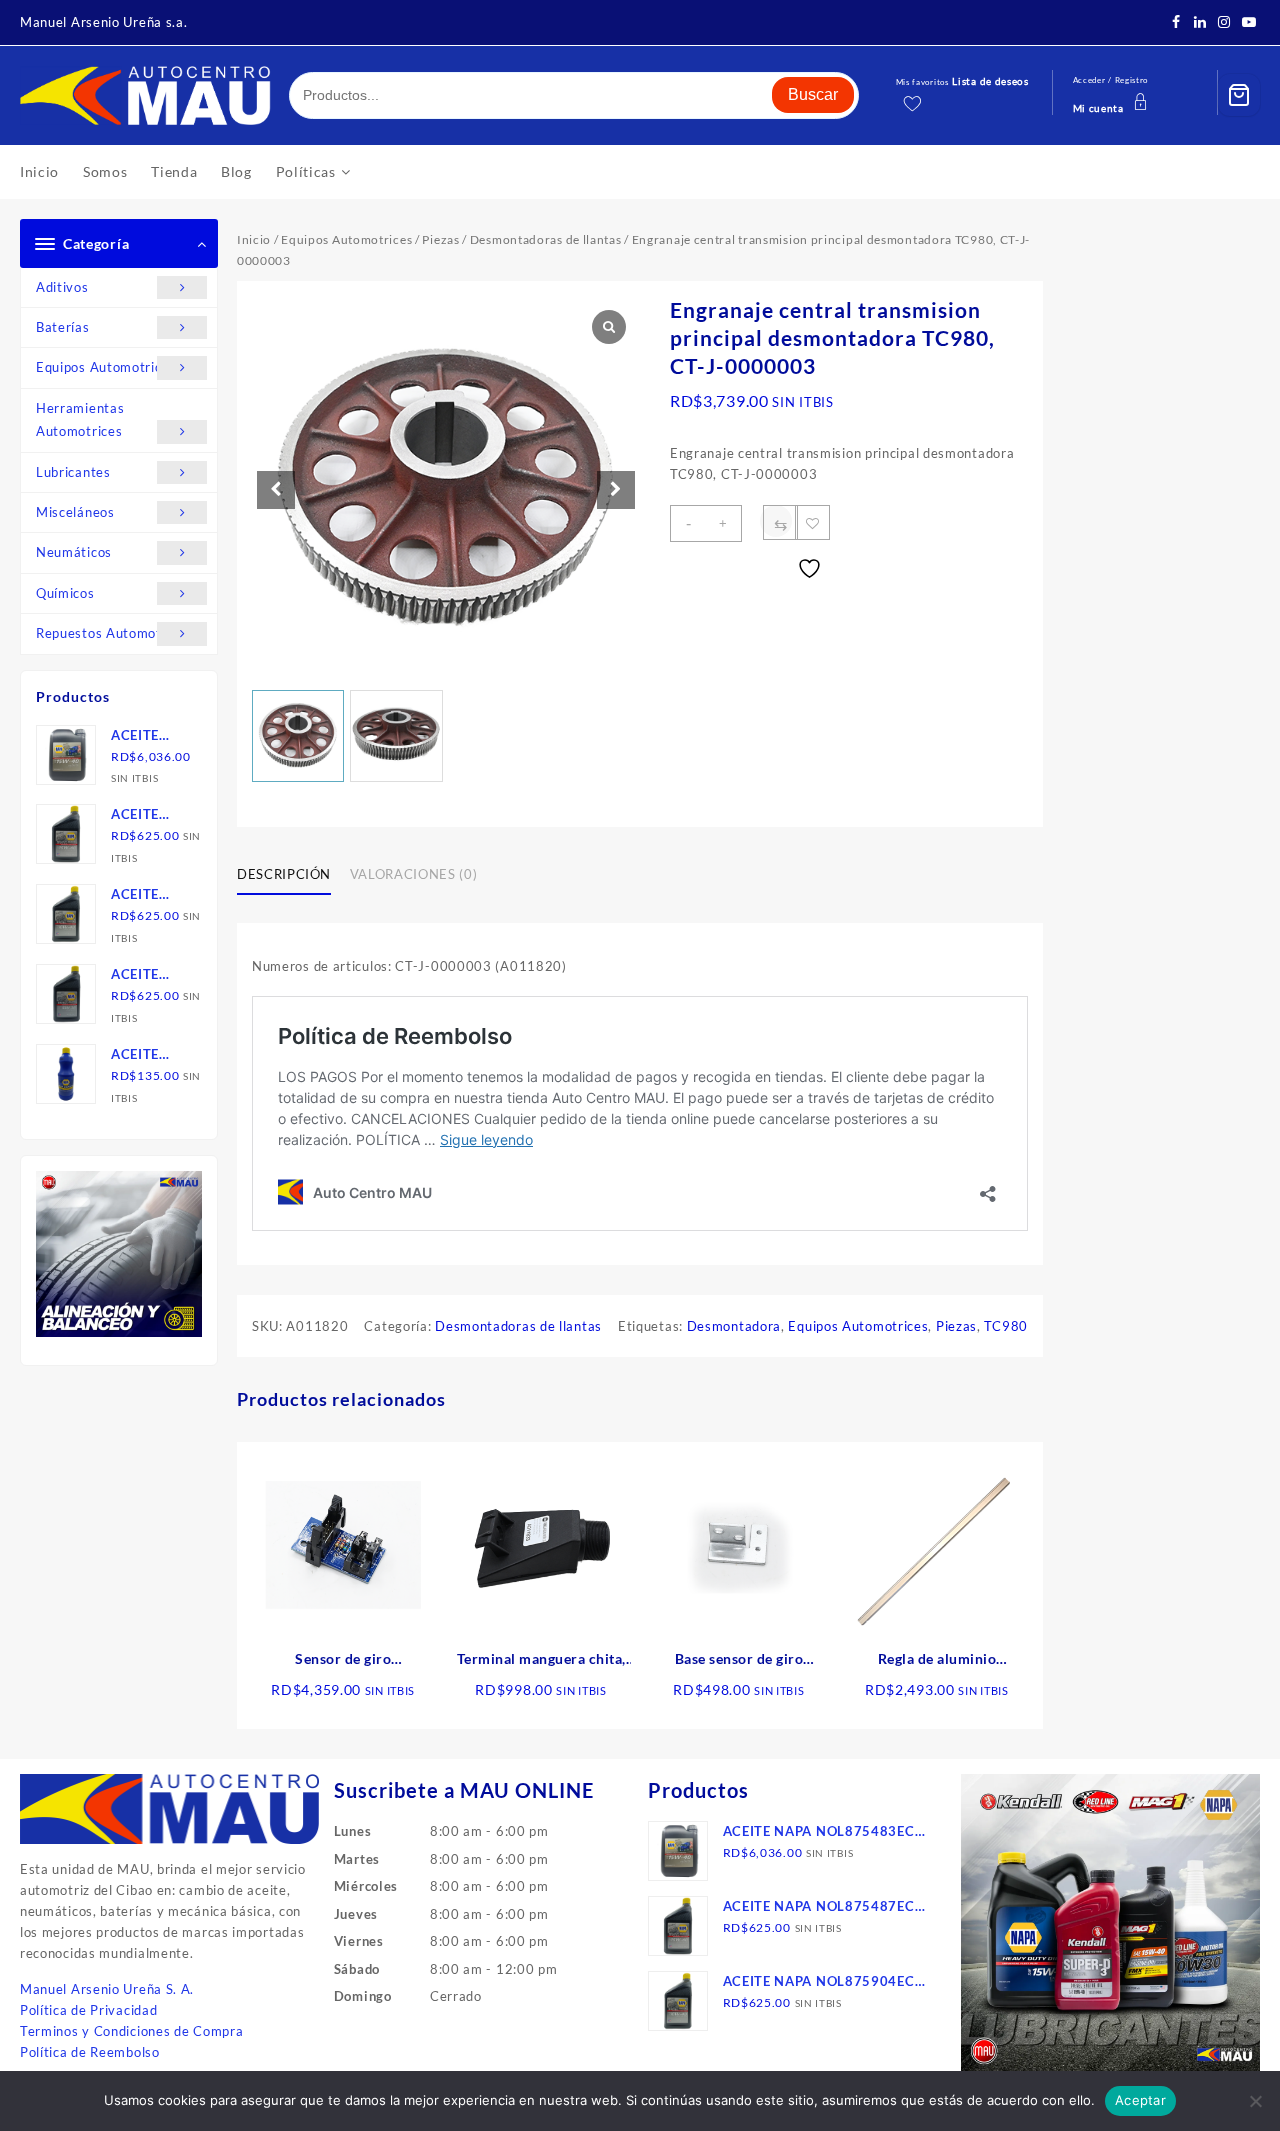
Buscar (813, 94)
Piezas (440, 239)
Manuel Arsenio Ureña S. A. (107, 1989)
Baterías (63, 327)
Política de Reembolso (90, 2052)
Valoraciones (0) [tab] (413, 874)
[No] (1255, 2101)
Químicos (65, 593)
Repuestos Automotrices (114, 633)
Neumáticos (74, 552)
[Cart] (1239, 95)
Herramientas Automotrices (80, 419)
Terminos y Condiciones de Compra (131, 2031)
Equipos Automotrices (106, 367)
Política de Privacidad (88, 2010)
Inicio (254, 239)
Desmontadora (734, 1326)
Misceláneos (75, 512)
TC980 (1006, 1326)
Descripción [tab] (284, 874)
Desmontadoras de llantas (546, 239)
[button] (616, 490)
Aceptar (1140, 2100)
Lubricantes (73, 472)
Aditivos (62, 287)
